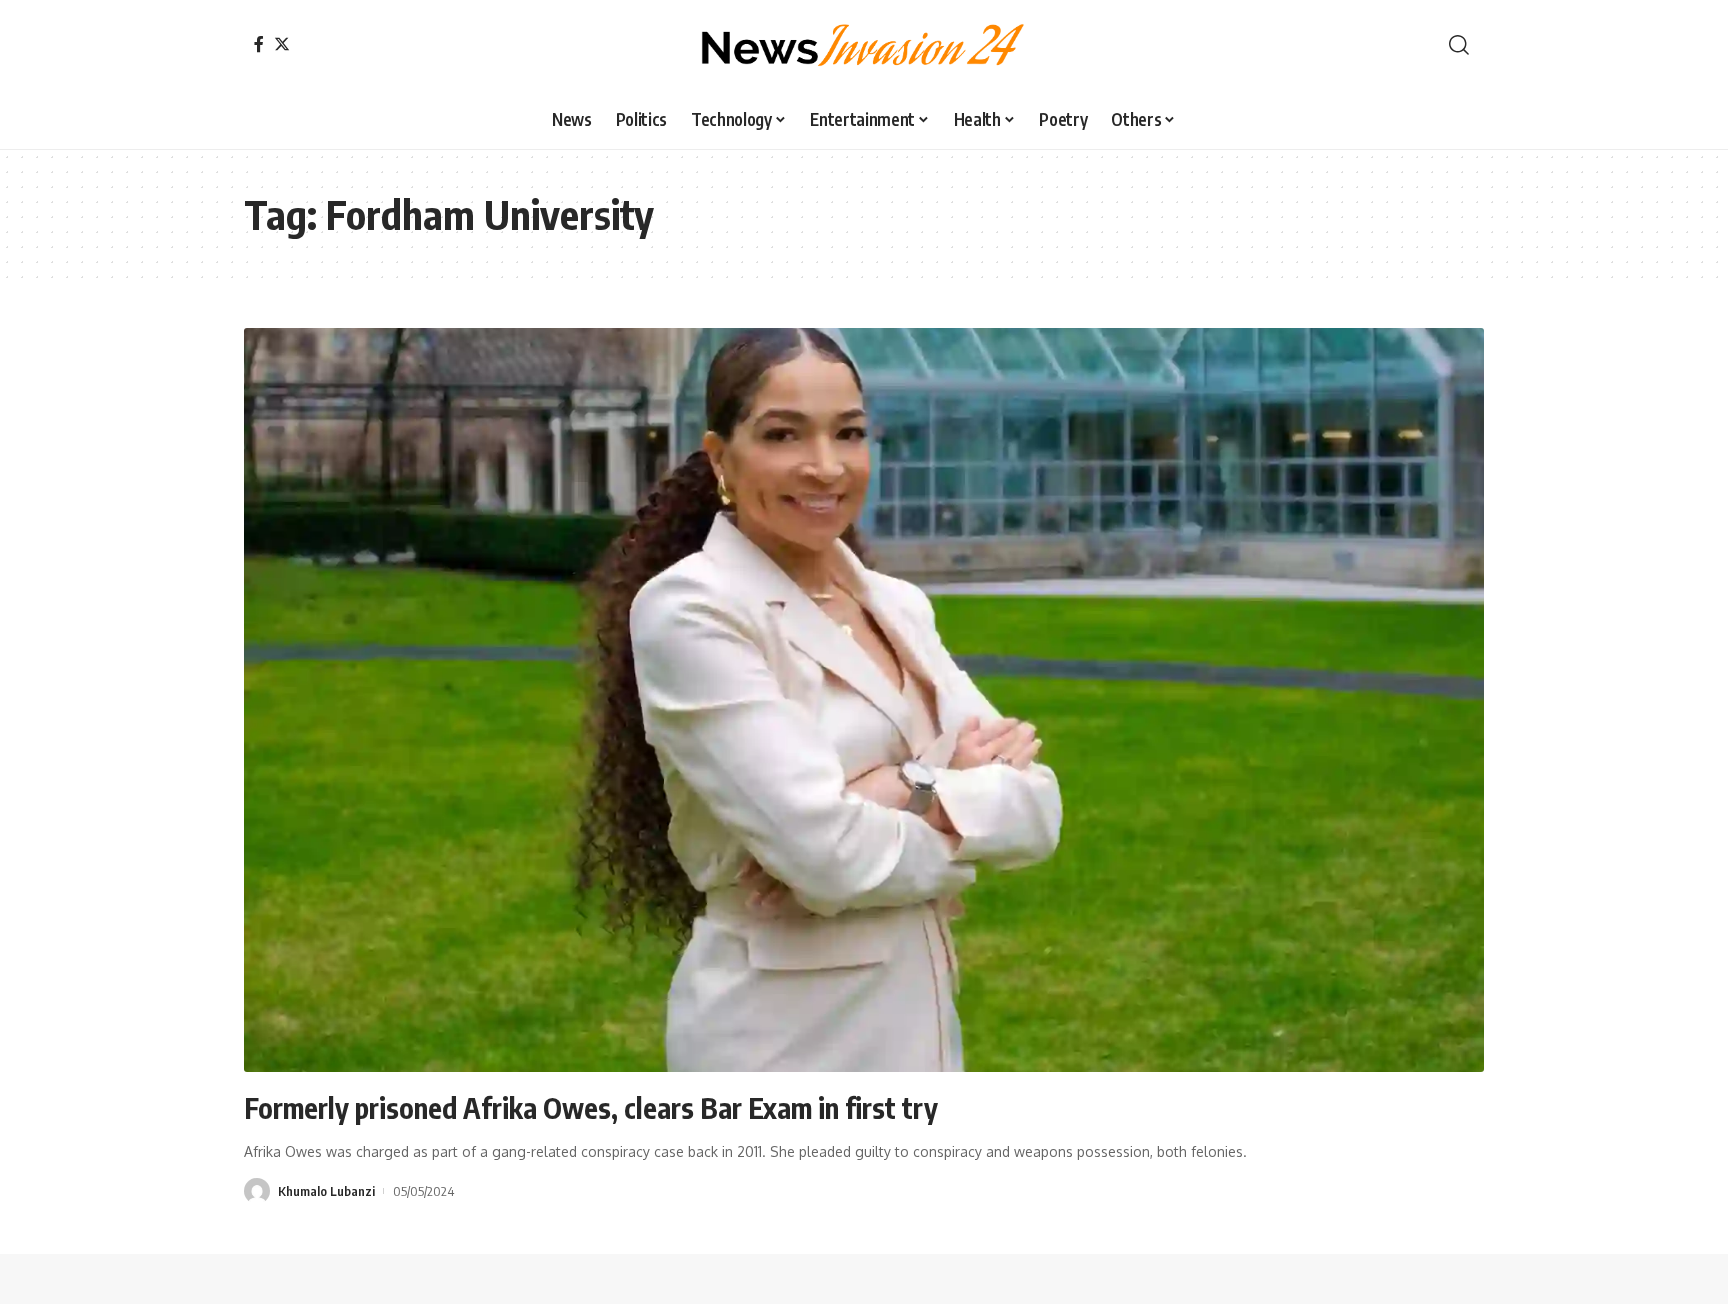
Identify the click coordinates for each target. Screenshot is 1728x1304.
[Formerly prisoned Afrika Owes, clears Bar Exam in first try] (864, 700)
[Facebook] (259, 44)
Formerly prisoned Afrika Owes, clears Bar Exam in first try (591, 1107)
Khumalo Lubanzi (326, 1191)
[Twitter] (282, 44)
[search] (1459, 45)
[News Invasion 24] (864, 45)
